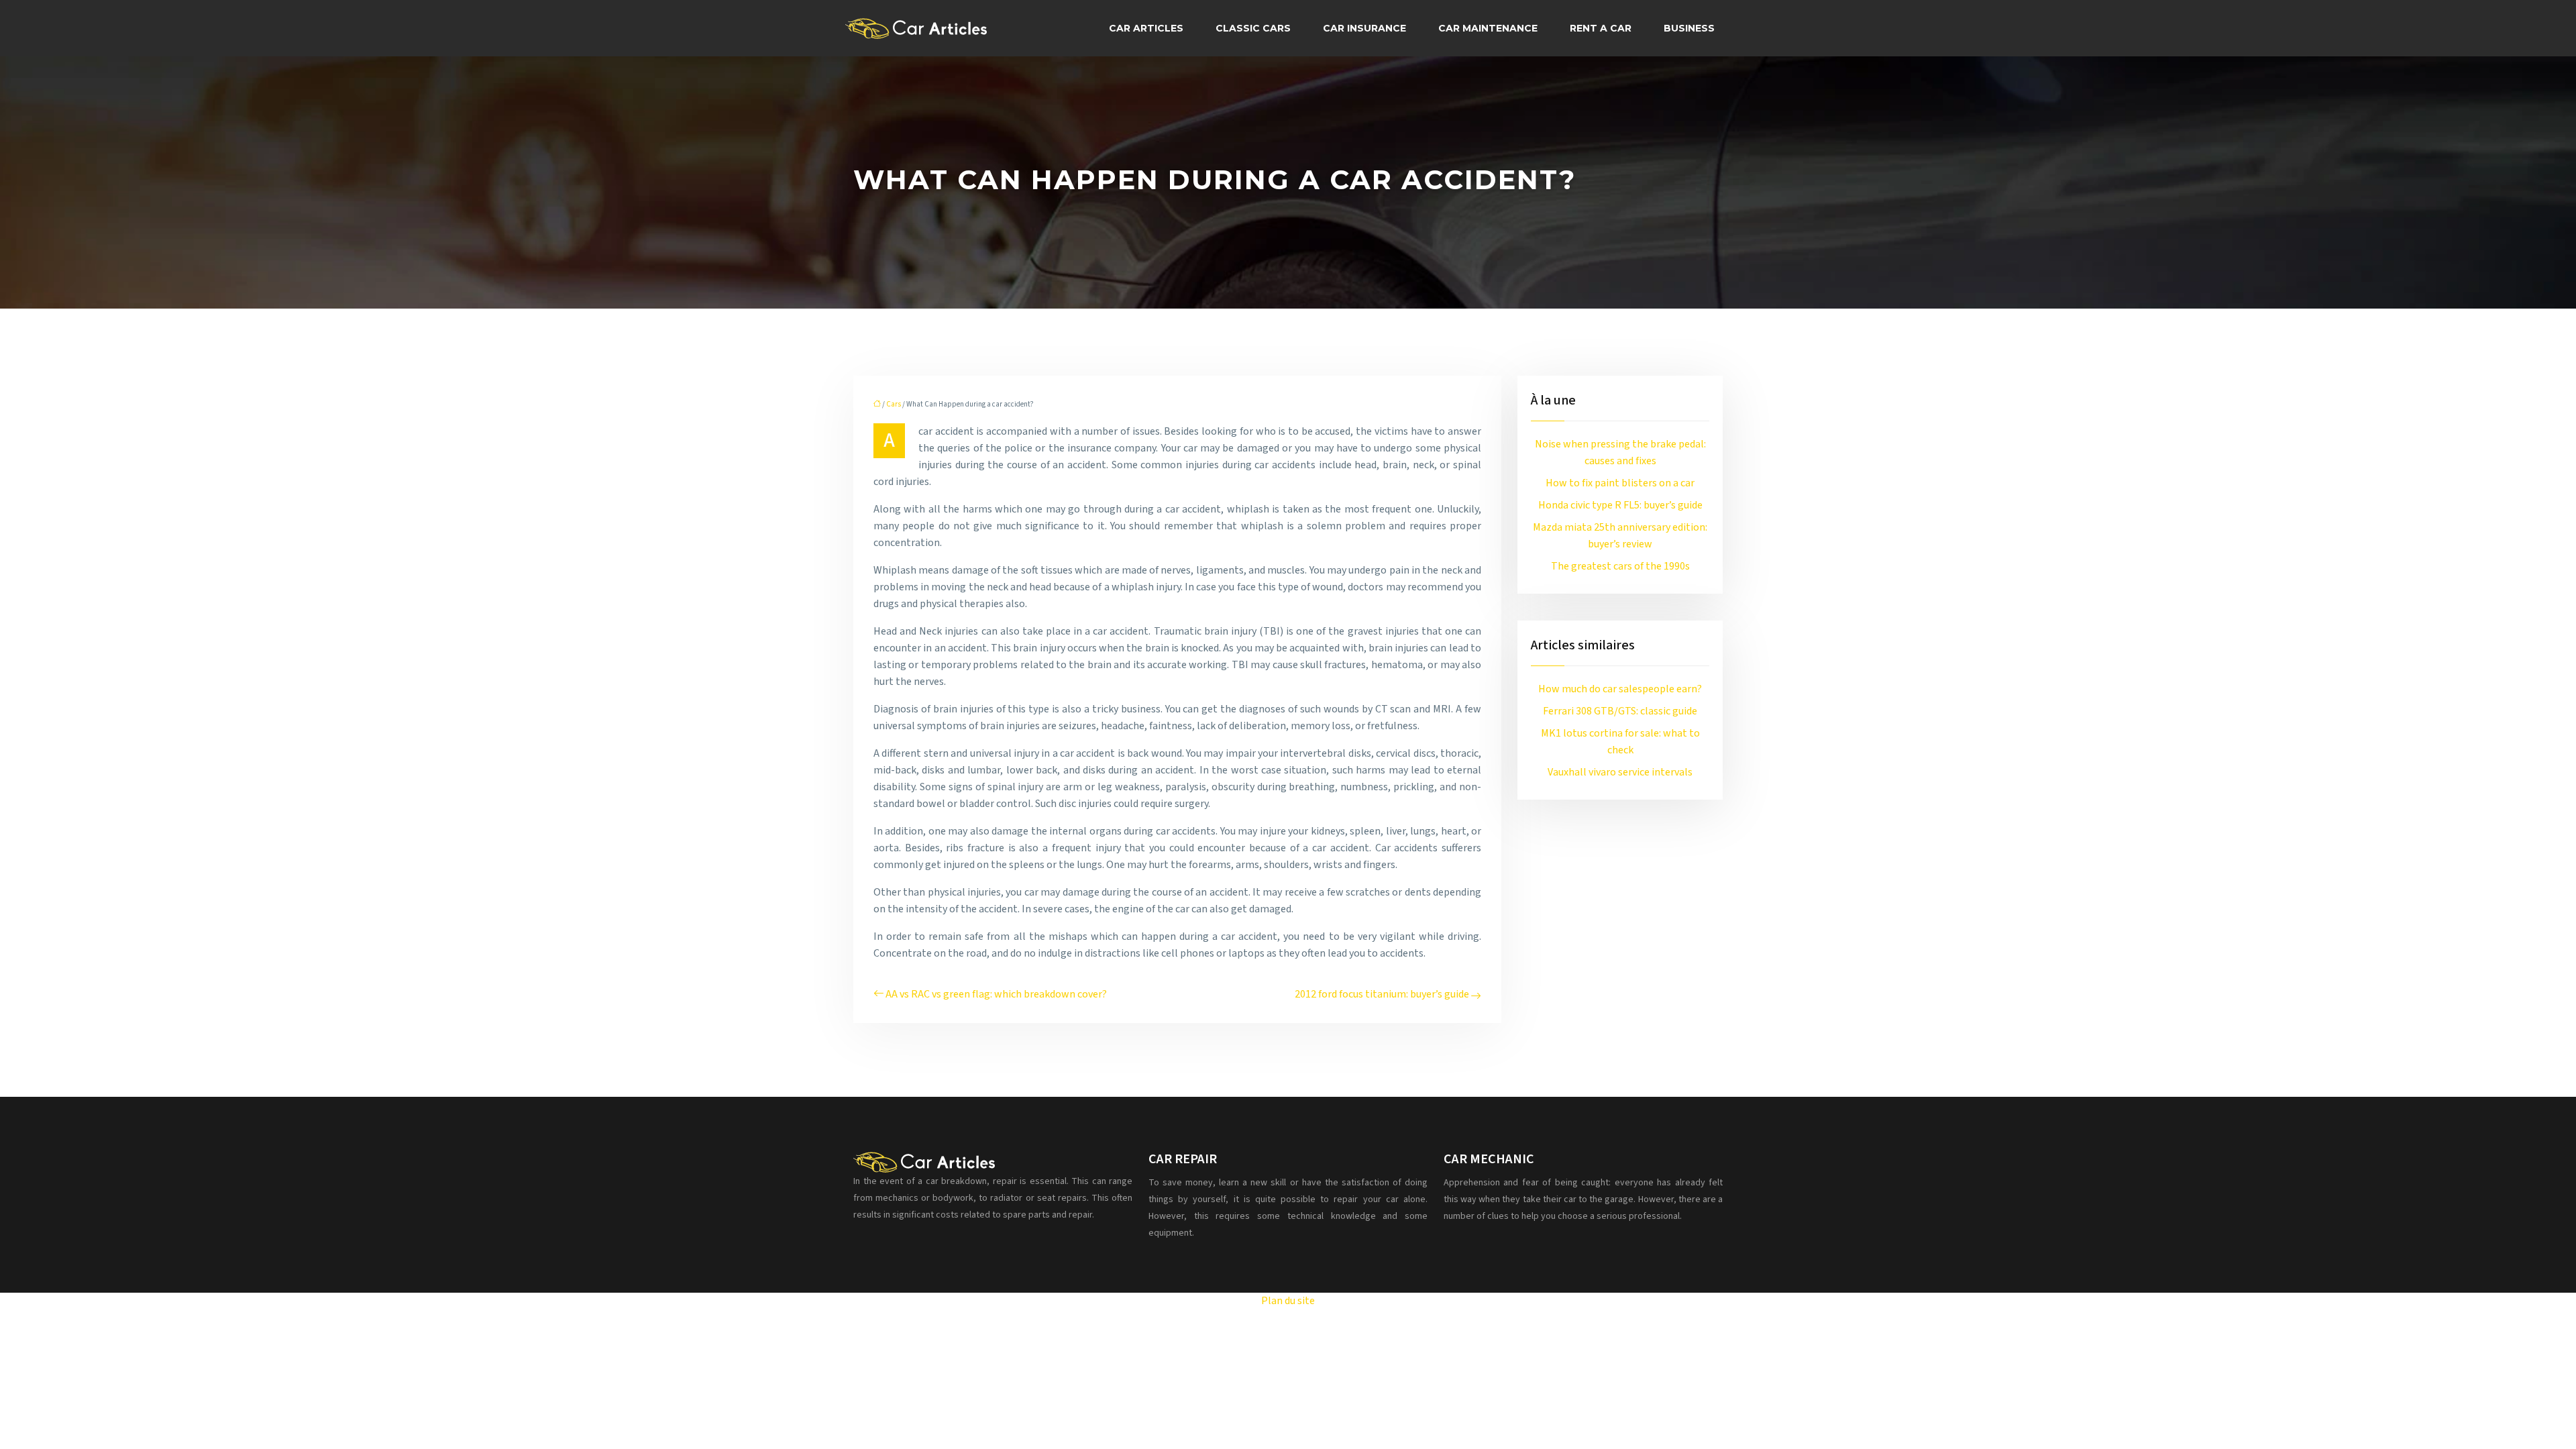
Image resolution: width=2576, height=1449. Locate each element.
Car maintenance (1488, 28)
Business (1689, 28)
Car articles (1146, 28)
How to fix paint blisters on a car (1620, 483)
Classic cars (1253, 28)
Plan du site (1288, 1301)
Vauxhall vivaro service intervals (1620, 772)
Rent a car (1601, 28)
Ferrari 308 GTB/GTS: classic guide (1620, 711)
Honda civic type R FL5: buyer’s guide (1620, 505)
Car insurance (1364, 28)
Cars (894, 404)
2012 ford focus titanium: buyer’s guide (1382, 994)
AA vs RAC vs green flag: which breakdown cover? (996, 994)
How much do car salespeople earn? (1620, 689)
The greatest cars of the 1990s (1620, 566)
